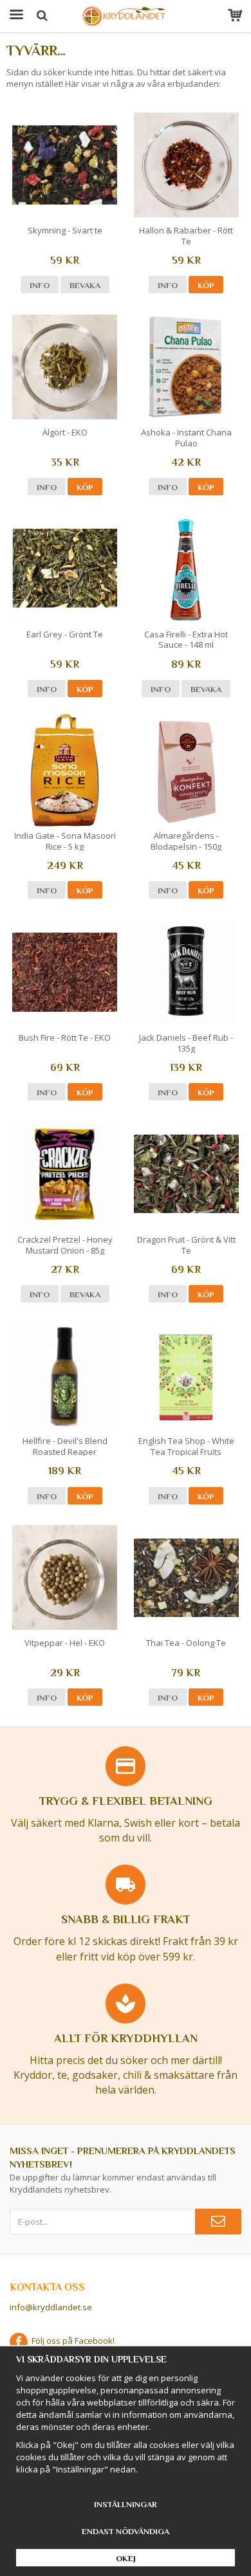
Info (40, 285)
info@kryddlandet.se (51, 2307)
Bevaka (85, 285)
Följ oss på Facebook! (71, 2341)
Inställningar (126, 2504)
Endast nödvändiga (126, 2531)
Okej (126, 2558)
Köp (206, 285)
